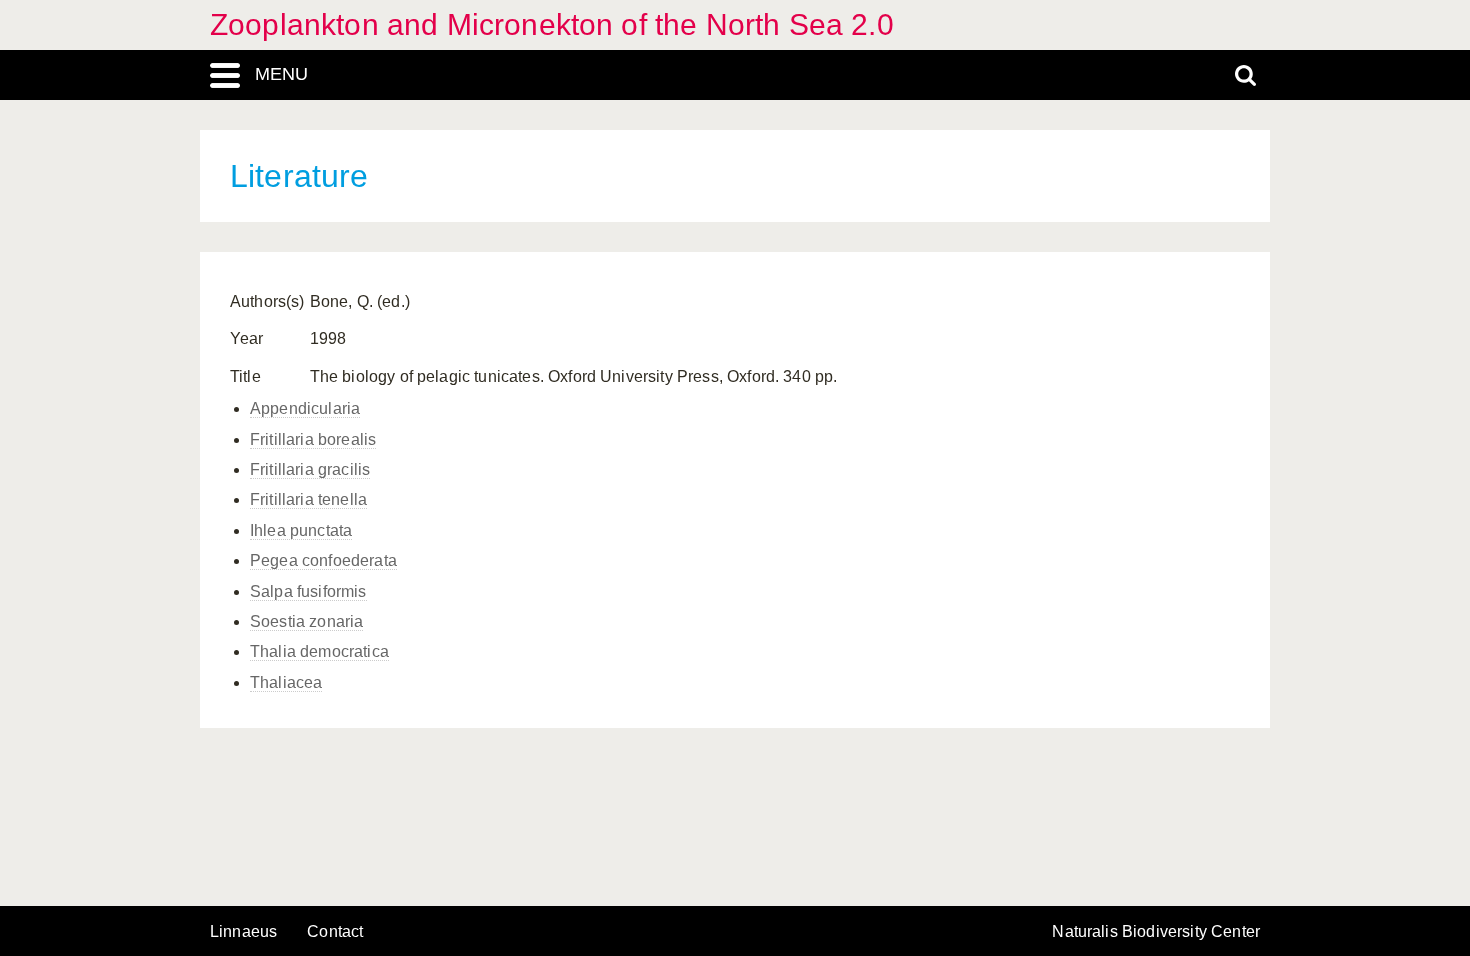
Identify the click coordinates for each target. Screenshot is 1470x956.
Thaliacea (286, 682)
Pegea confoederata (323, 560)
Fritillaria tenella (308, 499)
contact (335, 931)
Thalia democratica (319, 651)
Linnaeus (243, 932)
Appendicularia (305, 408)
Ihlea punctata (301, 530)
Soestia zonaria (306, 621)
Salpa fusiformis (308, 591)
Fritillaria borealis (313, 439)
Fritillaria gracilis (310, 469)
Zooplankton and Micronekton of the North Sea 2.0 (552, 24)
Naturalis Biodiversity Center (1156, 932)
